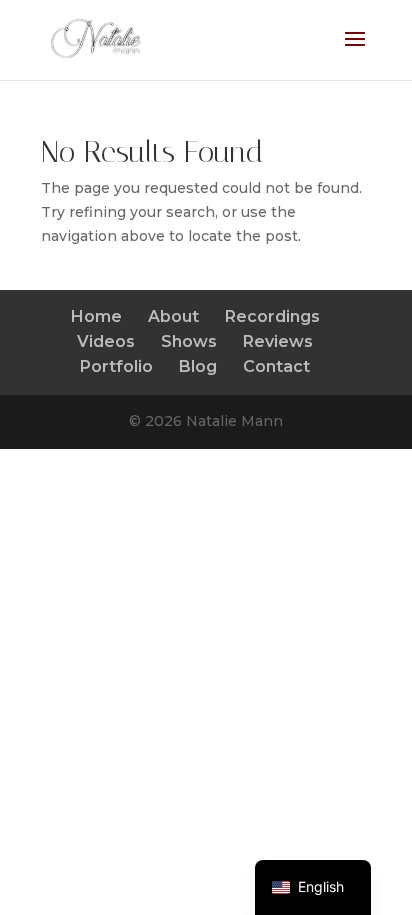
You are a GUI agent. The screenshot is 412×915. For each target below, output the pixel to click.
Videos (106, 341)
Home (96, 316)
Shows (189, 341)
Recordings (272, 316)
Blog (198, 366)
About (173, 316)
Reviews (278, 341)
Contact (276, 366)
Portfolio (116, 366)
